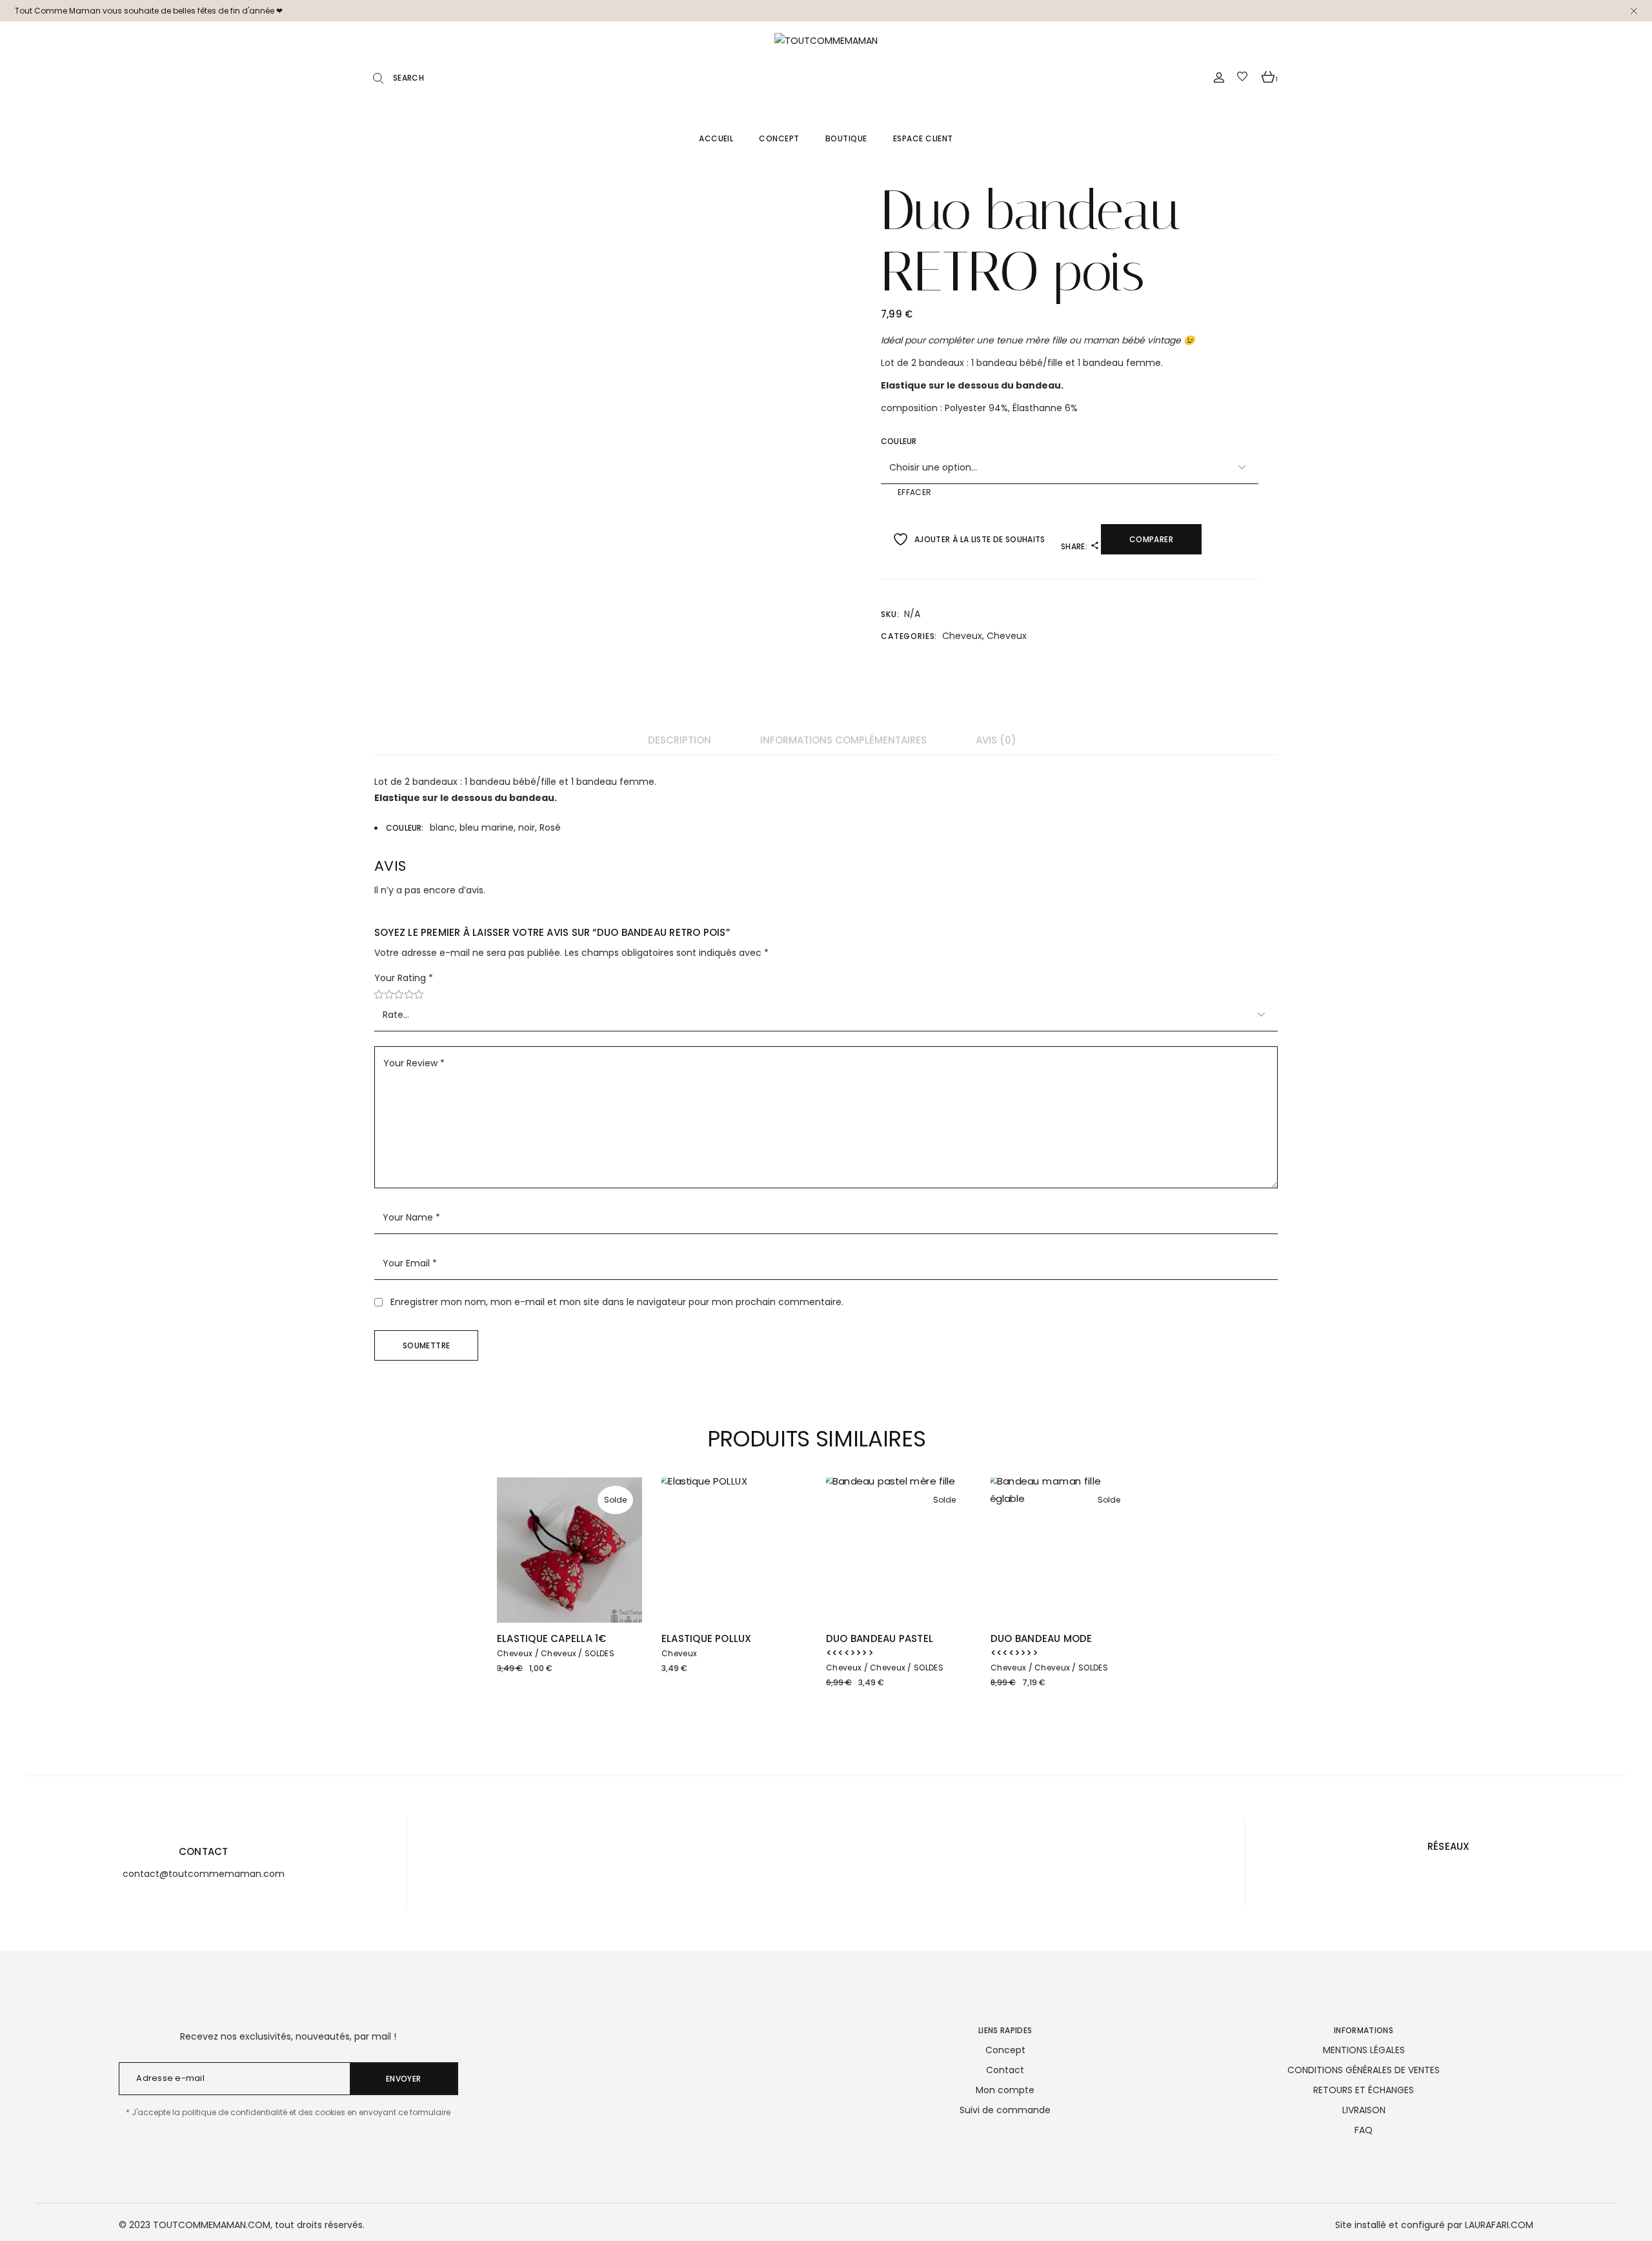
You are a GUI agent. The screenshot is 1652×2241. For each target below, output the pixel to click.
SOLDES (599, 1653)
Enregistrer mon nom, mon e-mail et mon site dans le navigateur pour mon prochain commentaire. (617, 1302)
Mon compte (1005, 2090)
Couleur (899, 441)
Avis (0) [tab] (996, 740)
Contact (1005, 2070)
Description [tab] (680, 740)
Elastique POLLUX (707, 1638)
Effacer (915, 492)
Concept (1005, 2050)
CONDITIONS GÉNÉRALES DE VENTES (1364, 2070)
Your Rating (404, 978)
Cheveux (962, 636)
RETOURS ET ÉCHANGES (1364, 2090)
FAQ (1364, 2130)
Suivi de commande (1005, 2110)
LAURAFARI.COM (1499, 2225)
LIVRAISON (1364, 2110)
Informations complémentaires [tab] (843, 740)
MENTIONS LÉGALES (1364, 2050)
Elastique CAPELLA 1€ (552, 1638)
